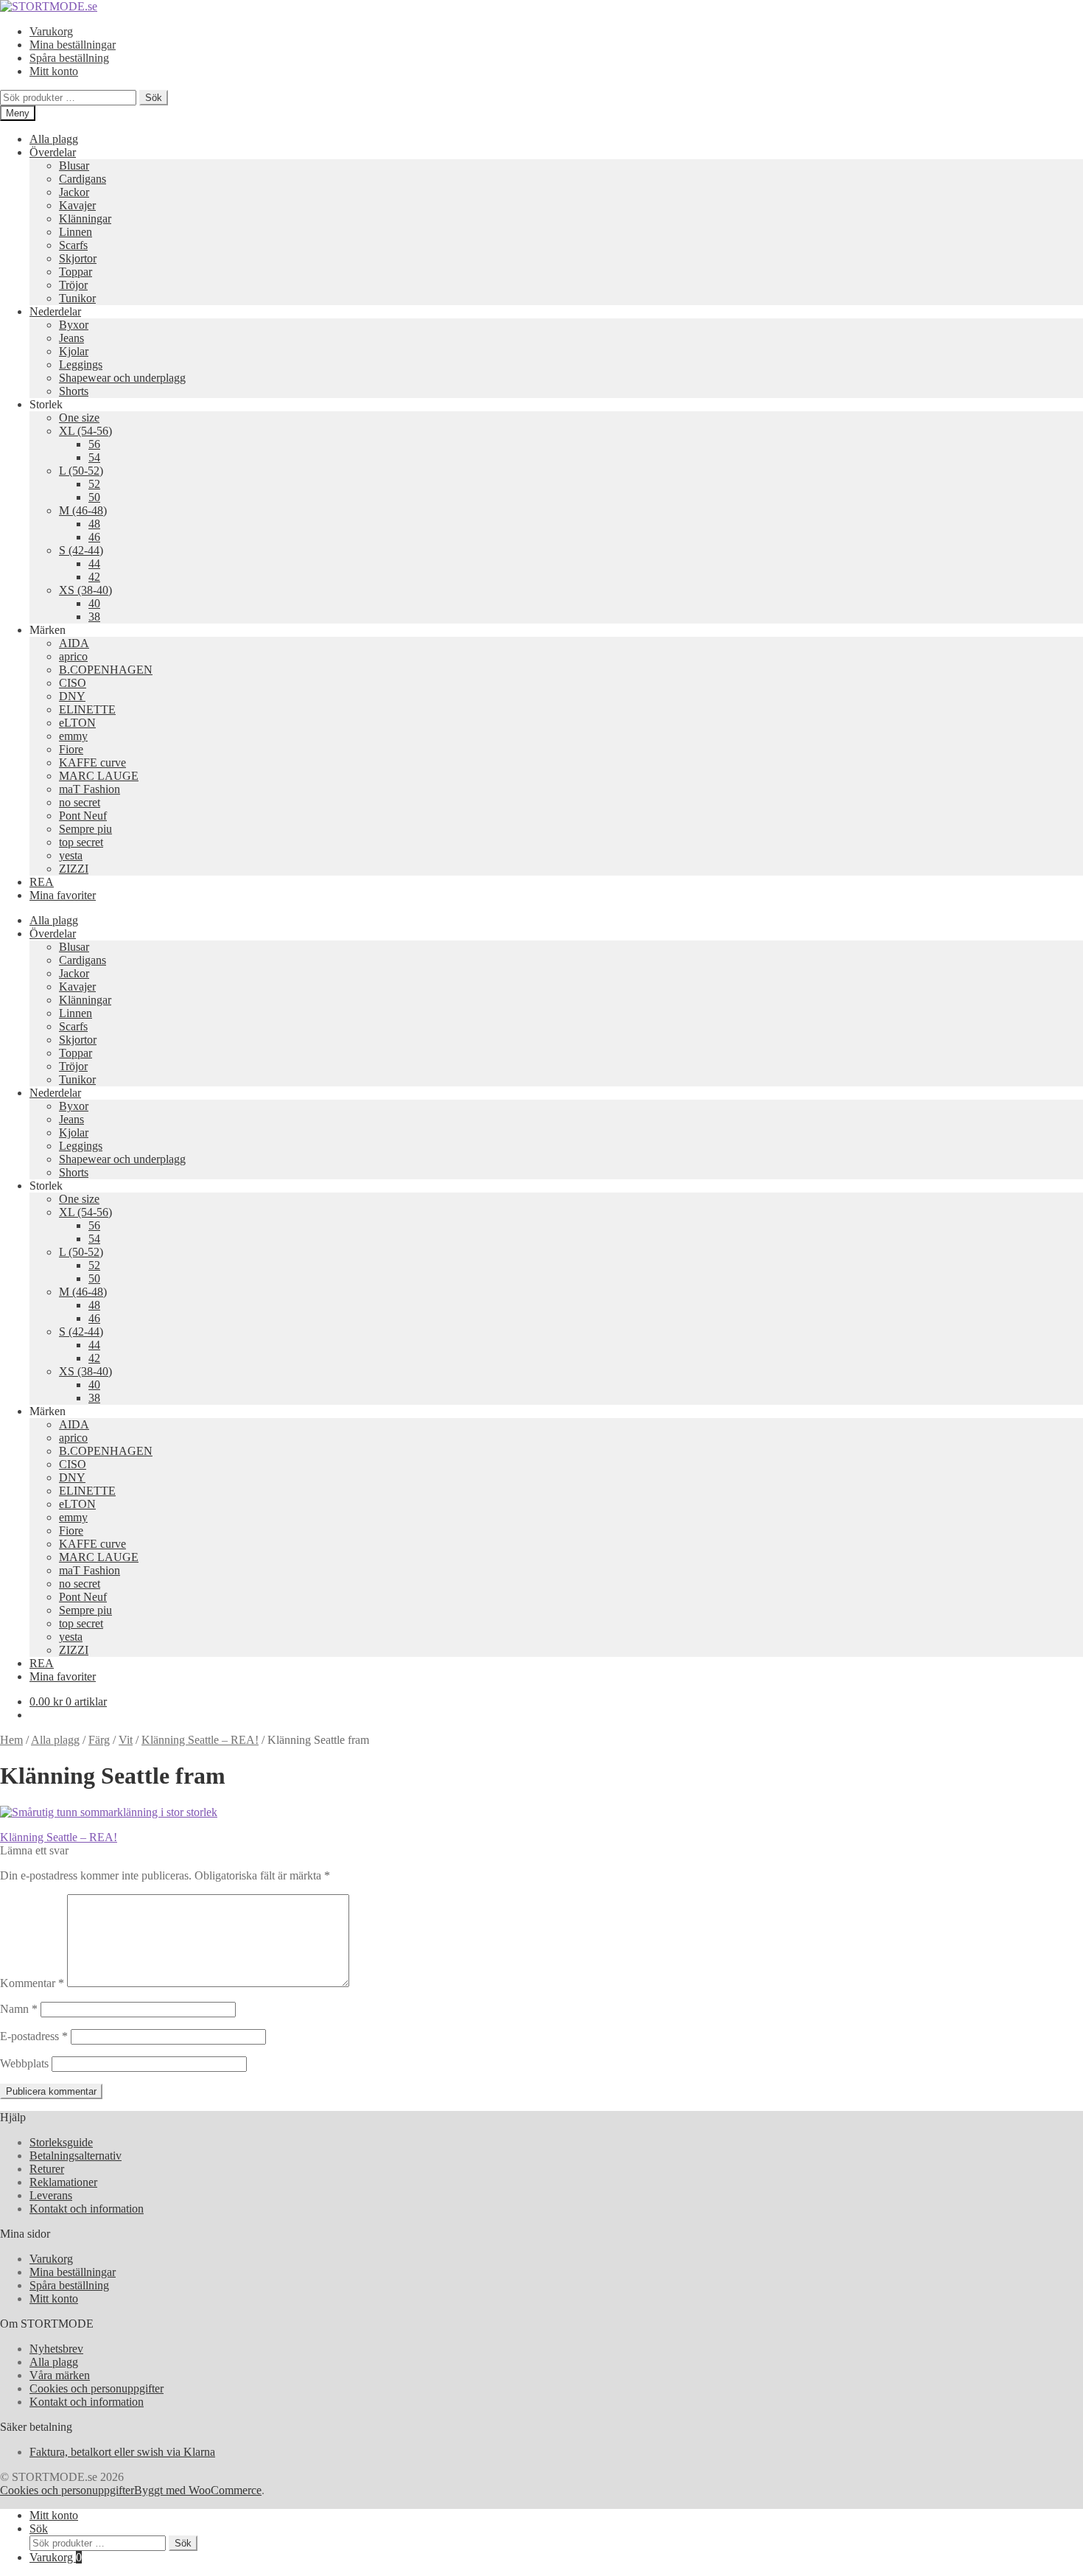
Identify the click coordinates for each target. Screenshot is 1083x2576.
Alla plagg (54, 139)
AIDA (74, 643)
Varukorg (51, 31)
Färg (99, 1740)
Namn (19, 2009)
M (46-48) (83, 510)
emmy (73, 736)
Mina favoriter (63, 895)
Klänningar (85, 219)
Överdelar (53, 152)
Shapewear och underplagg (122, 378)
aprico (73, 656)
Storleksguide (61, 2142)
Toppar (76, 272)
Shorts (74, 391)
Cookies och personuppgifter (97, 2388)
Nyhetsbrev (56, 2349)
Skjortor (78, 258)
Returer (47, 2169)
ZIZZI (74, 869)
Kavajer (77, 205)
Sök (154, 98)
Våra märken (60, 2375)
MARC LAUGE (99, 776)
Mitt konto (54, 71)
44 (94, 563)
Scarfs (73, 245)
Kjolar (74, 351)
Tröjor (73, 285)
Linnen (76, 232)
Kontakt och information (87, 2209)
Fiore (71, 749)
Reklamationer (63, 2182)
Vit (126, 1740)
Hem (11, 1740)
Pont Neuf (83, 816)
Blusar (74, 165)
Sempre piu (85, 829)
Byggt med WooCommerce (198, 2490)
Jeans (71, 338)
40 (94, 603)
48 (94, 524)
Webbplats (24, 2063)
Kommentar (32, 1983)
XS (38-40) (85, 590)
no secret (80, 802)
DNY (72, 696)
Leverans (51, 2195)
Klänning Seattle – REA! (200, 1740)
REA (42, 882)
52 (94, 484)
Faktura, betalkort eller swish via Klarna (122, 2452)
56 (94, 444)
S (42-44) (81, 550)
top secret (81, 842)
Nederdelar (55, 311)
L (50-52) (81, 471)
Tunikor (77, 298)
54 (94, 457)
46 (94, 537)
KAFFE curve (92, 762)
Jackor (74, 192)
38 (94, 617)
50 (94, 497)
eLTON (77, 723)
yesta (71, 855)
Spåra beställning (69, 58)
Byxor (74, 325)
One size (79, 418)
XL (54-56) (85, 431)
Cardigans (83, 179)
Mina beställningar (73, 45)
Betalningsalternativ (76, 2156)
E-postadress (34, 2036)
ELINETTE (87, 709)
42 (94, 577)
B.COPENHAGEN (106, 670)
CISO (73, 683)
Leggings (81, 364)
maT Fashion (90, 789)
